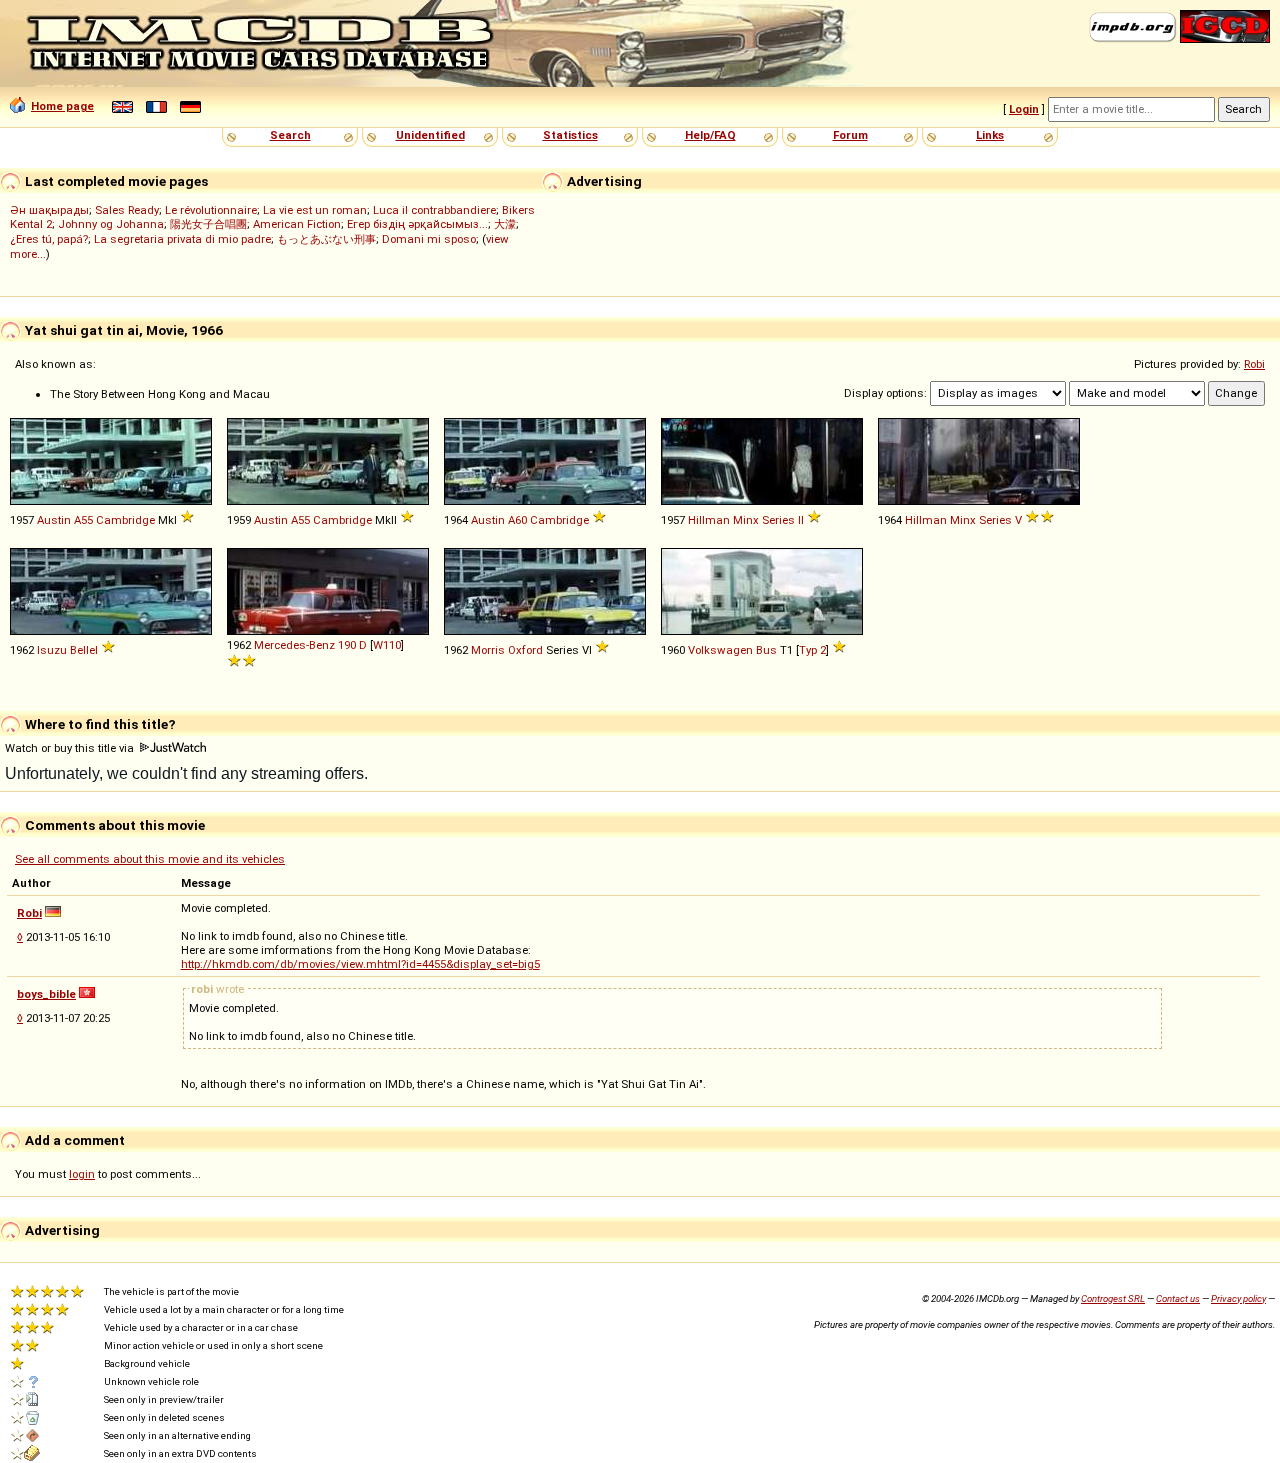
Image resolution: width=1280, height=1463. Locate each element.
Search (290, 135)
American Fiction (297, 224)
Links (990, 135)
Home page (62, 106)
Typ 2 (812, 650)
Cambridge (125, 520)
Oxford (525, 650)
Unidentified (430, 135)
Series (778, 520)
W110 (387, 645)
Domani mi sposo (429, 239)
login (82, 1174)
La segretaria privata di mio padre (182, 239)
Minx (746, 520)
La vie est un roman (315, 210)
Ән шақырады (49, 210)
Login (1024, 109)
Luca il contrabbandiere (434, 210)
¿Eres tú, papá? (49, 239)
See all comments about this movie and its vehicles (150, 859)
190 (347, 645)
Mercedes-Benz (294, 645)
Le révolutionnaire (211, 210)
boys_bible (46, 994)
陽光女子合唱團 (208, 224)
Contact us (1178, 1298)
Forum (850, 135)
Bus (766, 650)
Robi (1254, 364)
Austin (54, 520)
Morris (488, 650)
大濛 (505, 224)
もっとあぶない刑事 (326, 239)
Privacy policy (1238, 1298)
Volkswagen (720, 650)
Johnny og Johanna (111, 224)
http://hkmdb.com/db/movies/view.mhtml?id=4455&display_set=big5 (360, 964)
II (801, 520)
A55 (83, 520)
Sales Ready (127, 210)
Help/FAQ (710, 135)
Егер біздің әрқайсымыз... (417, 224)
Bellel (84, 650)
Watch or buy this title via (71, 748)
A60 (517, 520)
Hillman (709, 520)
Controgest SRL (1113, 1298)
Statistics (570, 135)
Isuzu (52, 650)
